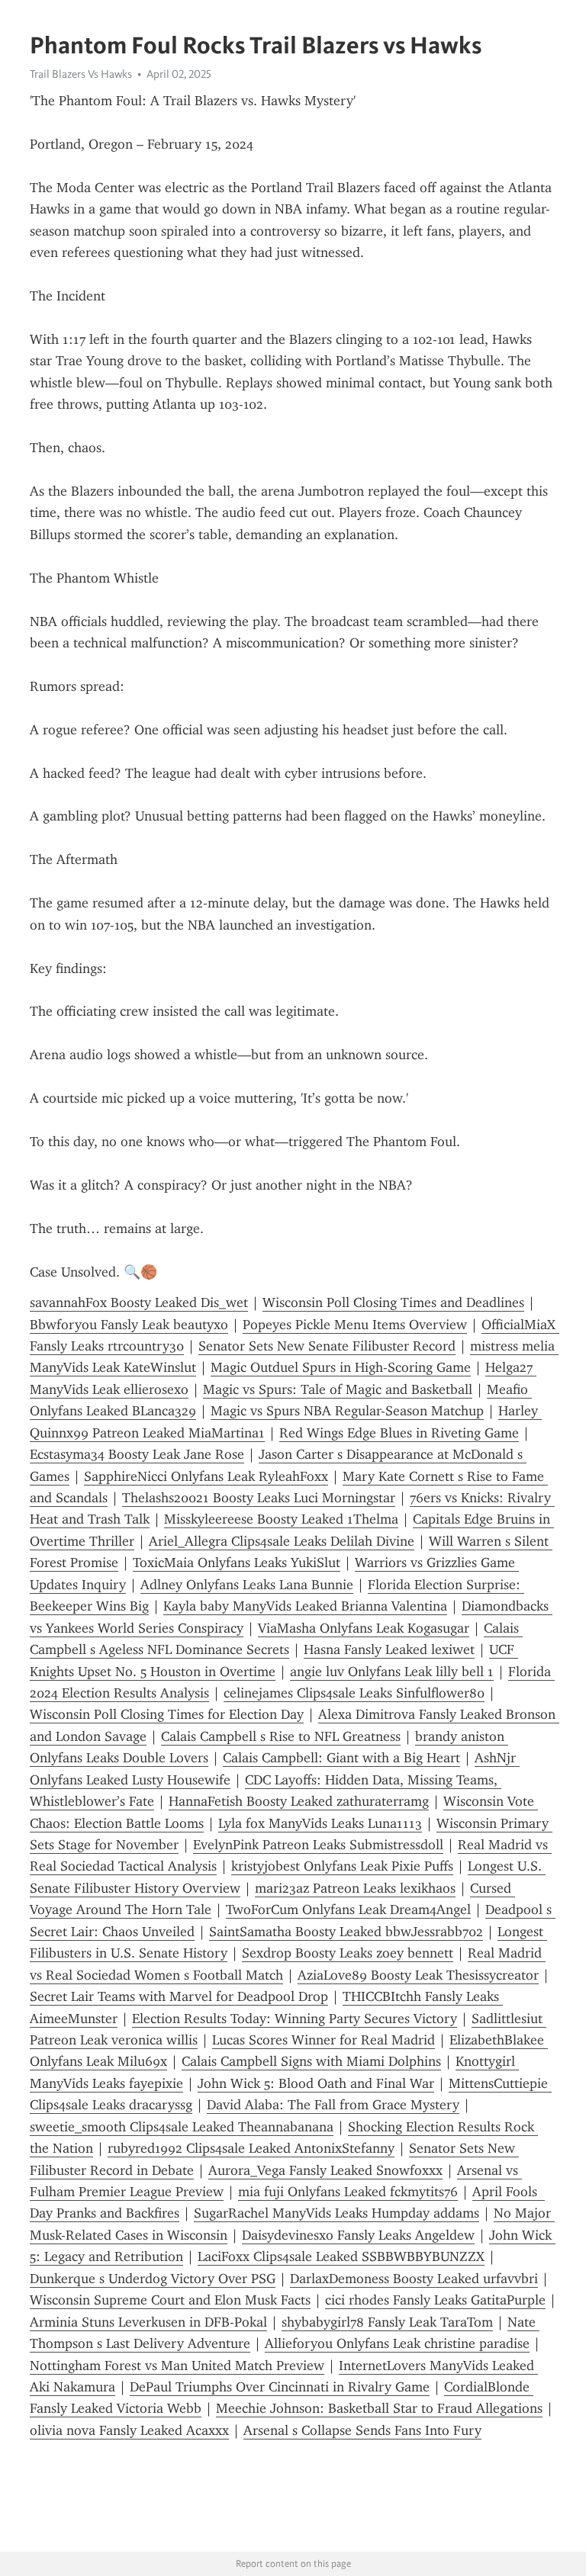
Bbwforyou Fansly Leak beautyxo (129, 1325)
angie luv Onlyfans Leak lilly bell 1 (392, 1672)
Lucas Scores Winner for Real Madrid (324, 2040)
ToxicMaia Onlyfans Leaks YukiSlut (237, 1563)
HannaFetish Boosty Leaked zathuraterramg (299, 1801)
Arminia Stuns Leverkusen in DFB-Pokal (148, 2322)
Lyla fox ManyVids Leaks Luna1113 (320, 1823)
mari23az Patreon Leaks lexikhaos (355, 1888)
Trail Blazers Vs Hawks (81, 74)
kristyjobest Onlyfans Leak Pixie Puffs (342, 1866)
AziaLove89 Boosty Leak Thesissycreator (418, 1975)
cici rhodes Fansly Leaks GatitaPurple (435, 2300)
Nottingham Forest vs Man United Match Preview (177, 2366)
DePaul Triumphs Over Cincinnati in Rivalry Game (280, 2387)
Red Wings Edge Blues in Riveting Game (399, 1433)
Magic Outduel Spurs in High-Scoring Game (341, 1367)
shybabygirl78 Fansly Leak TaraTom (387, 2322)
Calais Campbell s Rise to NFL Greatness (281, 1736)
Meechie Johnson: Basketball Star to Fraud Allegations (379, 2408)
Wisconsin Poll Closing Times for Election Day (167, 1714)
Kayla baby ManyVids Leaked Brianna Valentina (305, 1606)
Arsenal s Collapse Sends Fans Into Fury (362, 2430)
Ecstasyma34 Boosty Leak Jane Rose (137, 1454)
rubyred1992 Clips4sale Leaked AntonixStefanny (251, 2148)
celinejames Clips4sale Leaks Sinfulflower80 (354, 1693)
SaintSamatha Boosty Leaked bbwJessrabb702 (346, 1932)
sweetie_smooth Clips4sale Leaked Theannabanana (182, 2127)
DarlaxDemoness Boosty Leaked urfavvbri (414, 2279)
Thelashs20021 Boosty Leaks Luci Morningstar (259, 1498)
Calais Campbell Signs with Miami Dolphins (311, 2061)
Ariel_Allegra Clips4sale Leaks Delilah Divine (282, 1541)
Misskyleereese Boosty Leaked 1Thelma (281, 1519)
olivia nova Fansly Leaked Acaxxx (129, 2430)
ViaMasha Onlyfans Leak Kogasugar (364, 1628)
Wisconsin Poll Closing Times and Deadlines (393, 1302)
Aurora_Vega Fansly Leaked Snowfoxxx (325, 2170)
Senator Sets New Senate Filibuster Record (327, 1346)
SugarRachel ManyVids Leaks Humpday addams (336, 2213)
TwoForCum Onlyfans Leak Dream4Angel (348, 1910)
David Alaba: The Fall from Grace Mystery (333, 2105)
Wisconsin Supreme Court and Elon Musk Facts (170, 2300)
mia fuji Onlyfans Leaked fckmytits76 (348, 2192)
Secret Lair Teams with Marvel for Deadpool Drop (179, 1996)
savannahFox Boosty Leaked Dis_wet (139, 1302)
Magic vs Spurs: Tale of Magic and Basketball (338, 1389)
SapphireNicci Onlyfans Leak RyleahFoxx (206, 1476)
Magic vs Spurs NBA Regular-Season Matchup (347, 1411)
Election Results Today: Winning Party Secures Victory (295, 2019)
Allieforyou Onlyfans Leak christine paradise (397, 2343)
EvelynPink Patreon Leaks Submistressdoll (318, 1845)
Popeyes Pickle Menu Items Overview (355, 1325)
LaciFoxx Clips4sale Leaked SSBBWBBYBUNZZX (341, 2256)
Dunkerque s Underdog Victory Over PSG (153, 2279)
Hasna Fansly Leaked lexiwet (389, 1649)
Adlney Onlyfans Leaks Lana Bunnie (247, 1585)
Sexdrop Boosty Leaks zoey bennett (348, 1953)
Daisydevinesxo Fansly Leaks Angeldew (358, 2235)
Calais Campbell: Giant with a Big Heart (341, 1758)
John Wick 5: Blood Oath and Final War (316, 2083)
